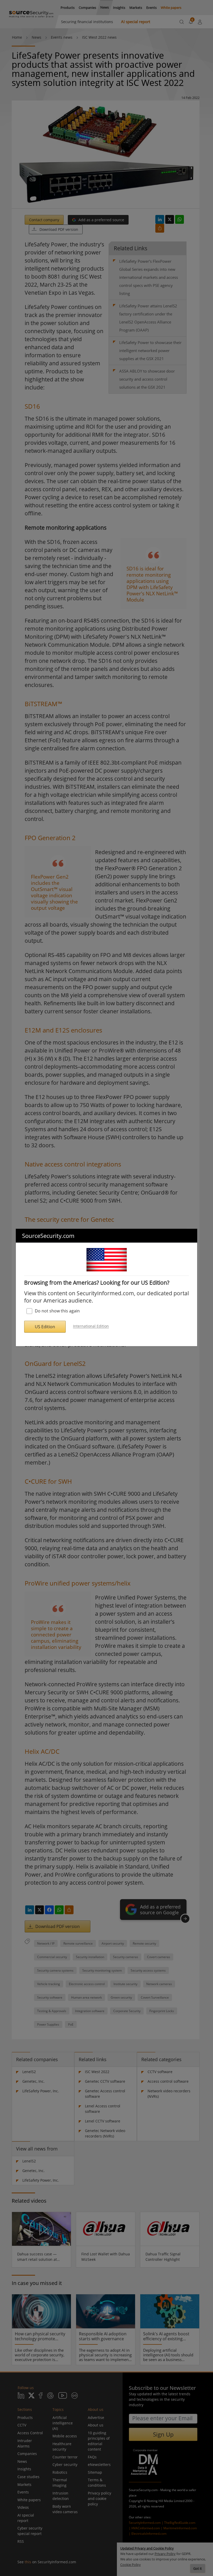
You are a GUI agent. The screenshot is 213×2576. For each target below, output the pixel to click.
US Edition (45, 1327)
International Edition (91, 1326)
